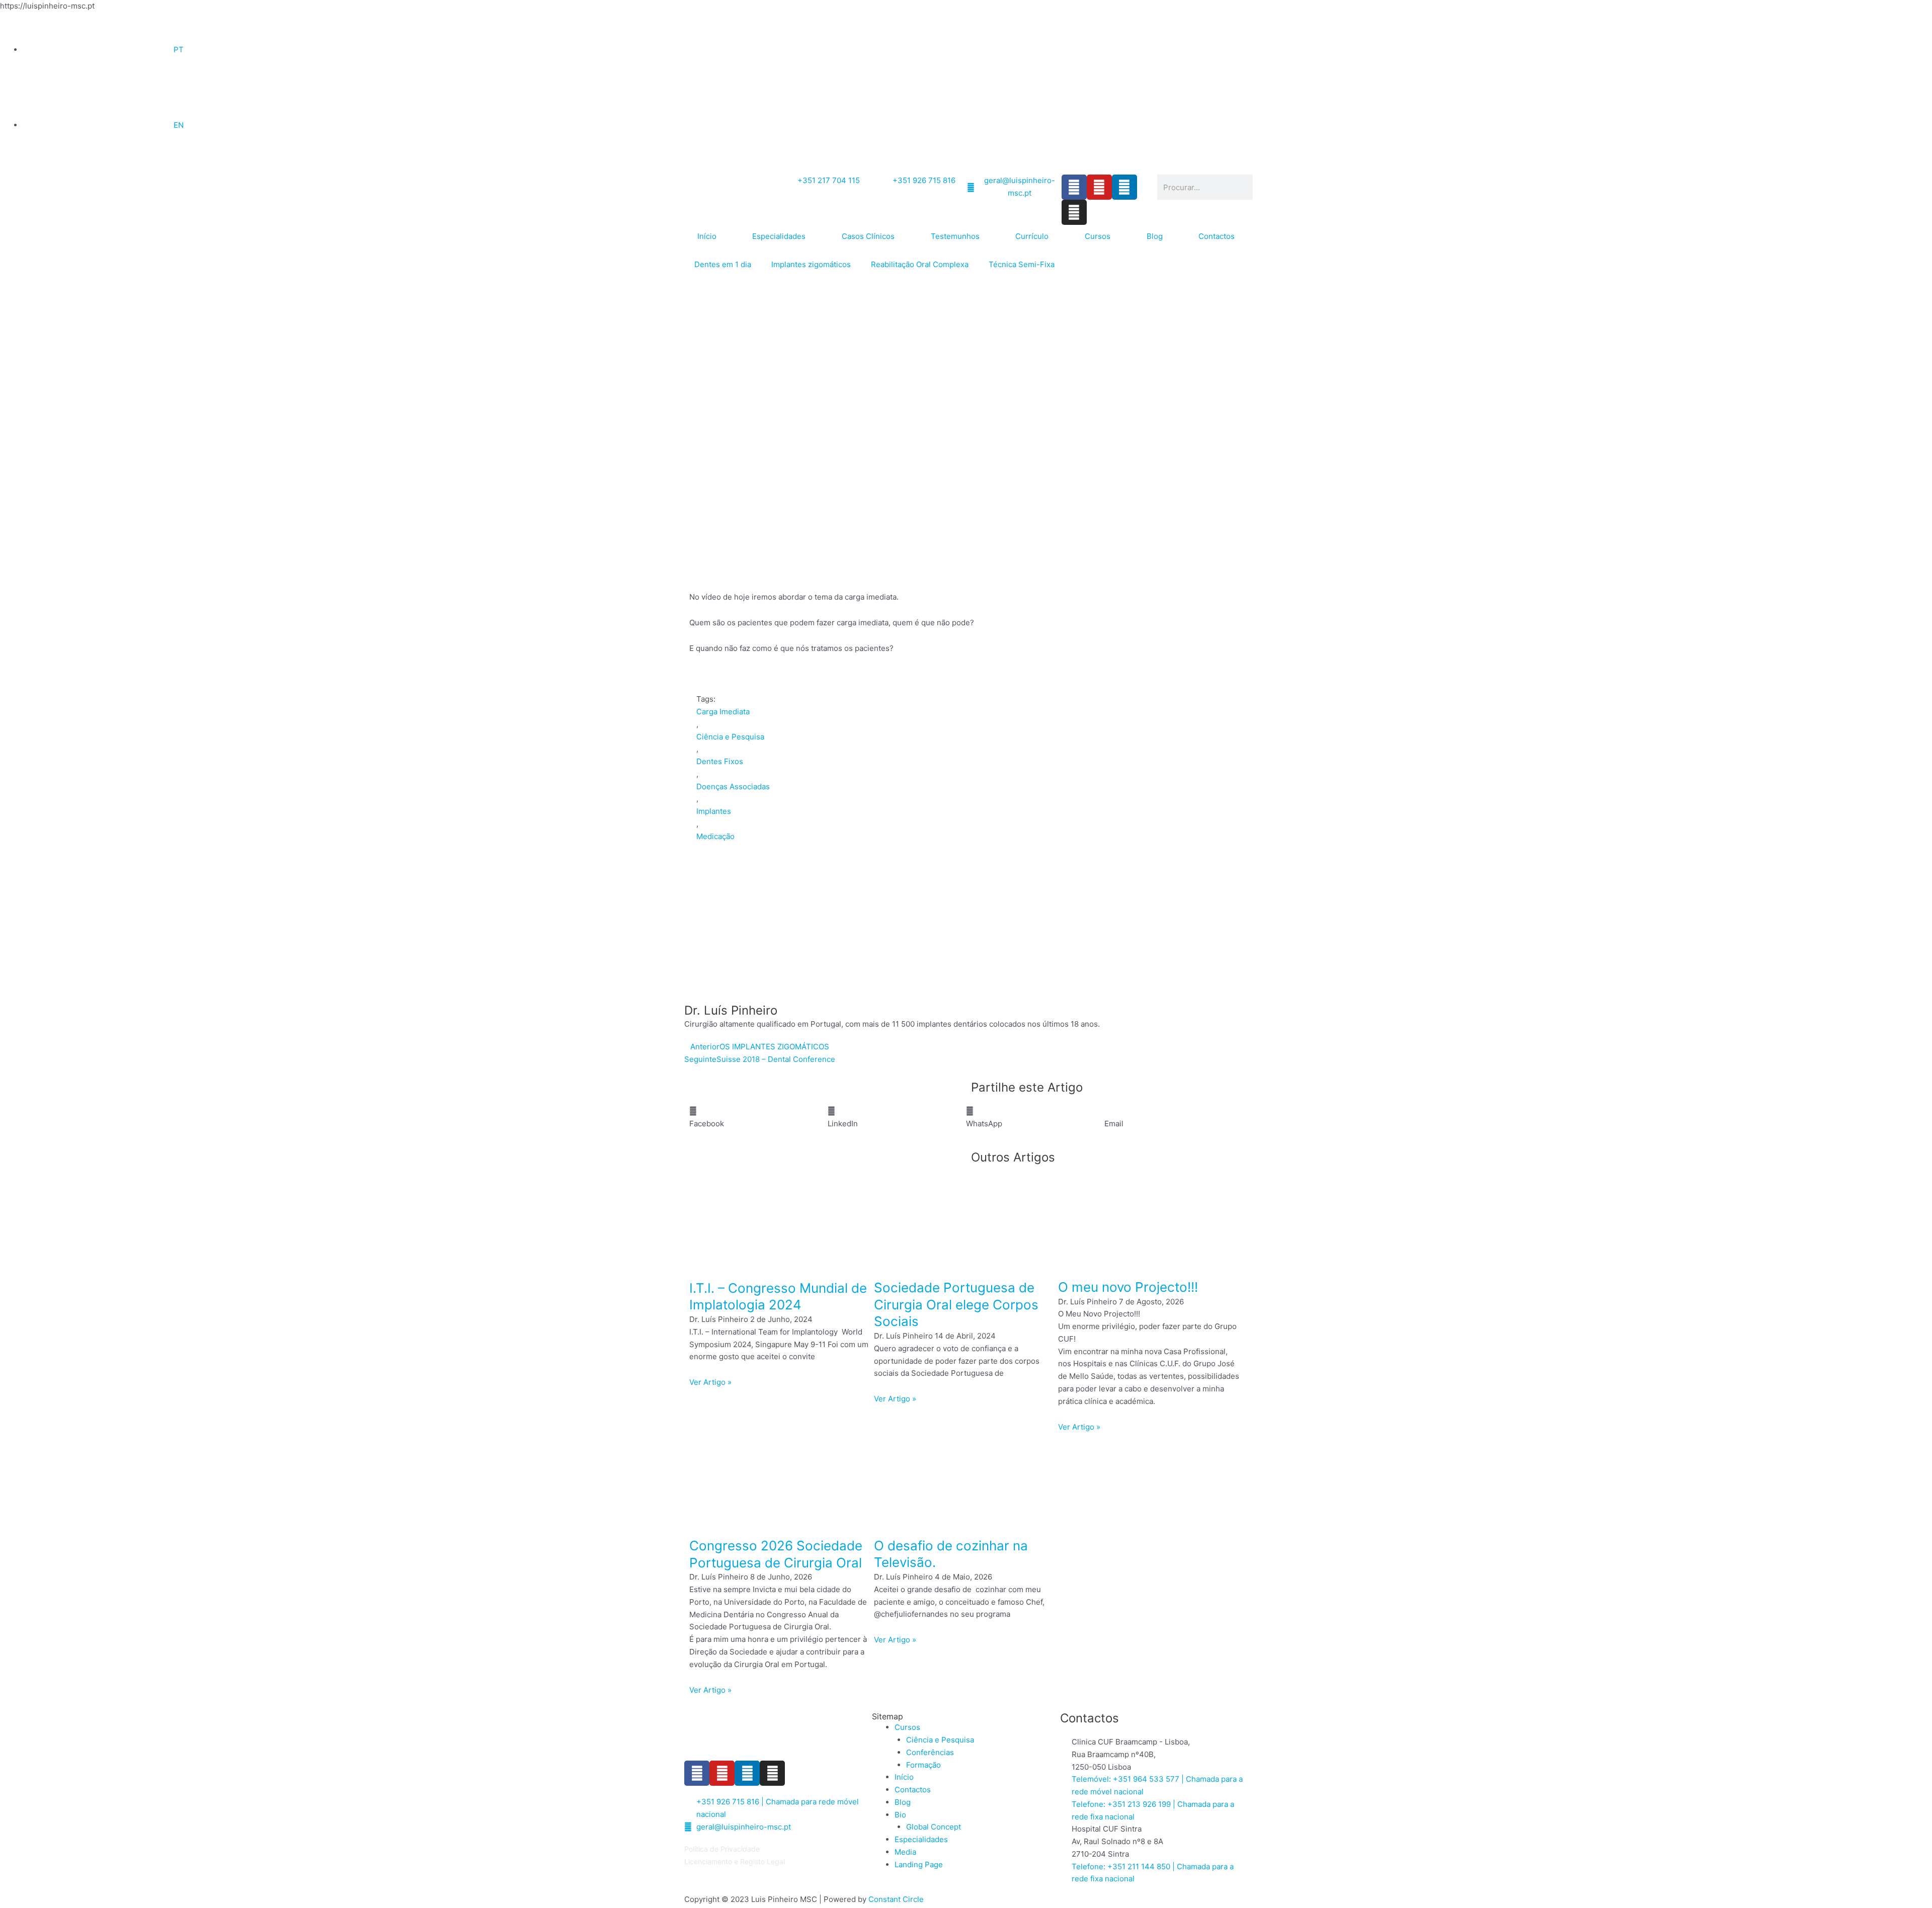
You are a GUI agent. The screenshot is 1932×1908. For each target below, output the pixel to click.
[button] (758, 1118)
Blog (1155, 236)
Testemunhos (955, 236)
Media (905, 1852)
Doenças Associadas (733, 786)
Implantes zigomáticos (811, 264)
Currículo (1032, 236)
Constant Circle (896, 1899)
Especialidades (779, 236)
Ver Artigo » (710, 1382)
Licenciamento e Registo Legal (735, 1861)
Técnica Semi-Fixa (1022, 264)
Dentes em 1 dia (723, 264)
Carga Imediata (723, 712)
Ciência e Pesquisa (730, 737)
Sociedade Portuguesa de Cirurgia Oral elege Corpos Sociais (956, 1305)
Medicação (715, 836)
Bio (900, 1815)
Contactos (1217, 236)
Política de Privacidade (722, 1849)
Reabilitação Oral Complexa (920, 264)
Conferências (930, 1752)
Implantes (714, 811)
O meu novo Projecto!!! (1128, 1287)
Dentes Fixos (720, 761)
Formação (923, 1765)
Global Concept (934, 1827)
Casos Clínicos (868, 236)
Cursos (1098, 236)
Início (707, 236)
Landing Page (919, 1864)
